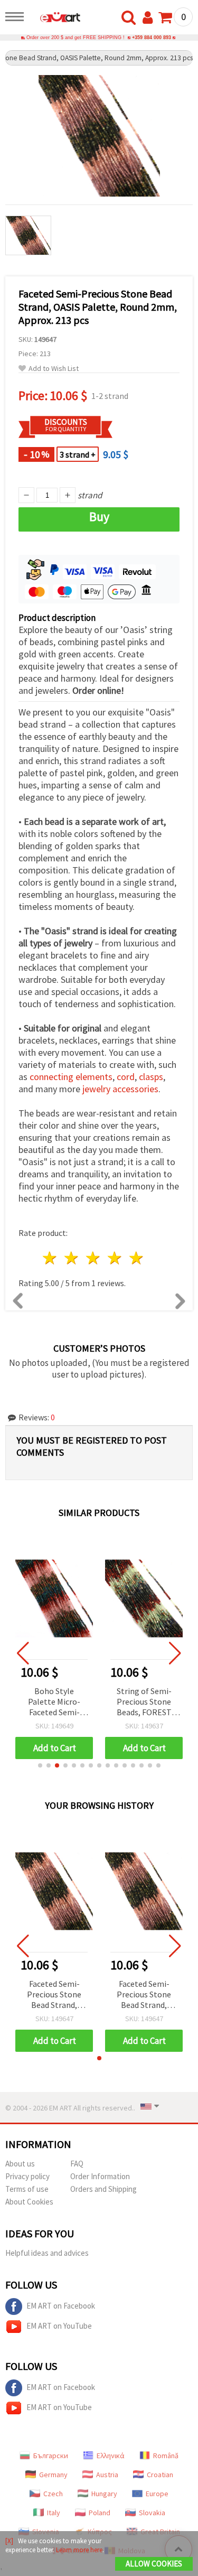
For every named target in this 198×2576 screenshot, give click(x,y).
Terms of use (27, 2189)
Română (166, 2456)
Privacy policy (27, 2176)
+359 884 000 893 (152, 38)
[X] (9, 2541)
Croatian (160, 2475)
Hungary (104, 2494)
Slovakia (152, 2513)
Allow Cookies (154, 2564)
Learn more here (79, 2550)
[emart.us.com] (55, 18)
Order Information (100, 2176)
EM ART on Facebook (61, 2306)
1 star (50, 1258)
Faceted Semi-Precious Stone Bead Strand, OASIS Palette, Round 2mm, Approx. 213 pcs (54, 1995)
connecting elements (71, 1077)
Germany (53, 2475)
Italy (54, 2513)
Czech (53, 2494)
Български (51, 2456)
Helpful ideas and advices (47, 2253)
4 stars (115, 1258)
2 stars (72, 1258)
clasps (151, 1077)
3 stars (94, 1258)
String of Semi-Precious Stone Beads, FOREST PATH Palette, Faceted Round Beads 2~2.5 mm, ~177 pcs (144, 1702)
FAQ (77, 2164)
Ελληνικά (111, 2456)
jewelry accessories (120, 1089)
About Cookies (29, 2202)
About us (20, 2164)
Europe (157, 2494)
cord (126, 1077)
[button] (40, 1765)
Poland (100, 2513)
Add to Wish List (54, 369)
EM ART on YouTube (59, 2326)
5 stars (136, 1258)
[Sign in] (150, 18)
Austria (107, 2475)
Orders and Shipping (103, 2189)
